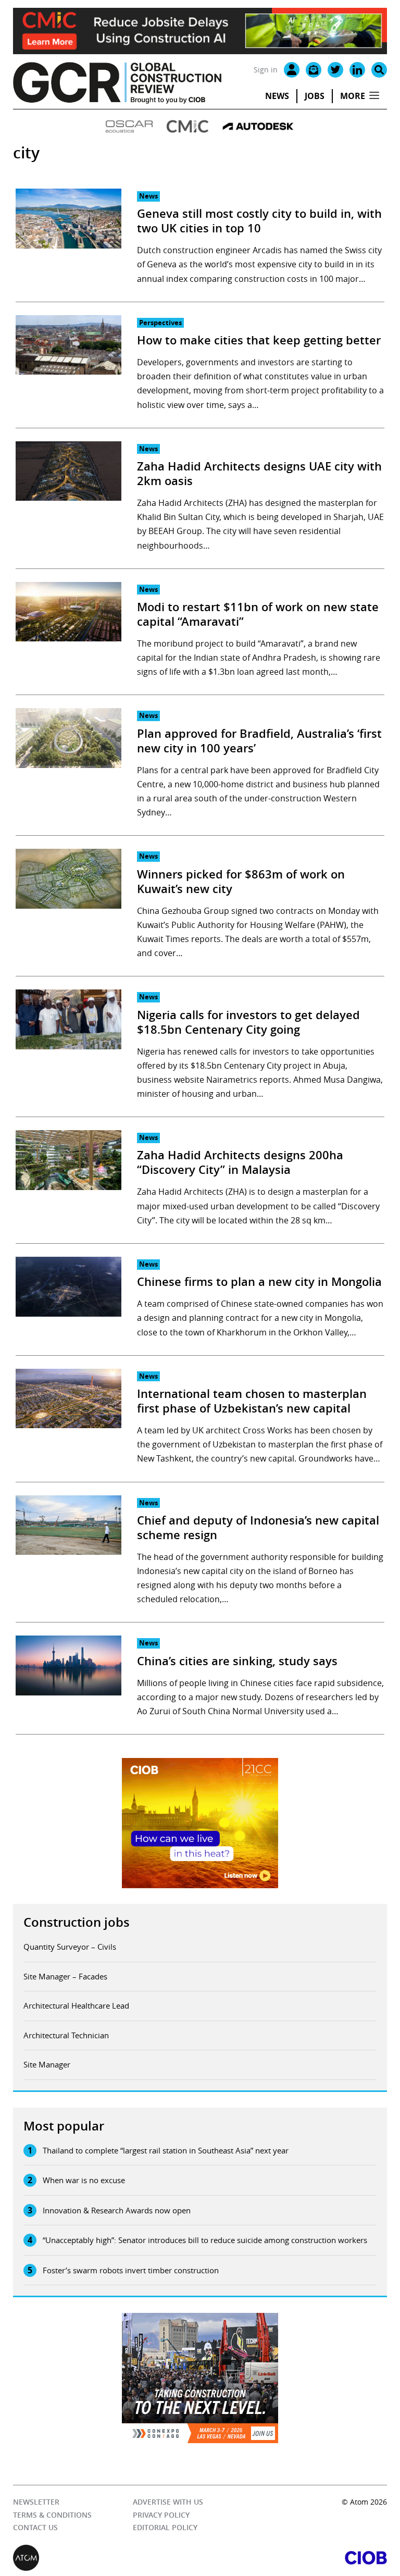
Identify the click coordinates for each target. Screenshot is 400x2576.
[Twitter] (335, 70)
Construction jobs (77, 1922)
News (277, 96)
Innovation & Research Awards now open (117, 2210)
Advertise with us (168, 2502)
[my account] (292, 70)
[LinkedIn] (357, 70)
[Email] (314, 70)
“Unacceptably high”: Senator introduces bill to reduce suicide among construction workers (205, 2240)
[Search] (379, 70)
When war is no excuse (84, 2180)
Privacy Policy (161, 2515)
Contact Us (35, 2527)
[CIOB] (293, 2558)
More (353, 96)
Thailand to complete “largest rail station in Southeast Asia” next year (166, 2150)
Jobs (315, 96)
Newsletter (36, 2502)
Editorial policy (165, 2527)
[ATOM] (107, 2558)
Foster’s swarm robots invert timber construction (131, 2270)
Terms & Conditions (52, 2515)
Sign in (266, 70)
